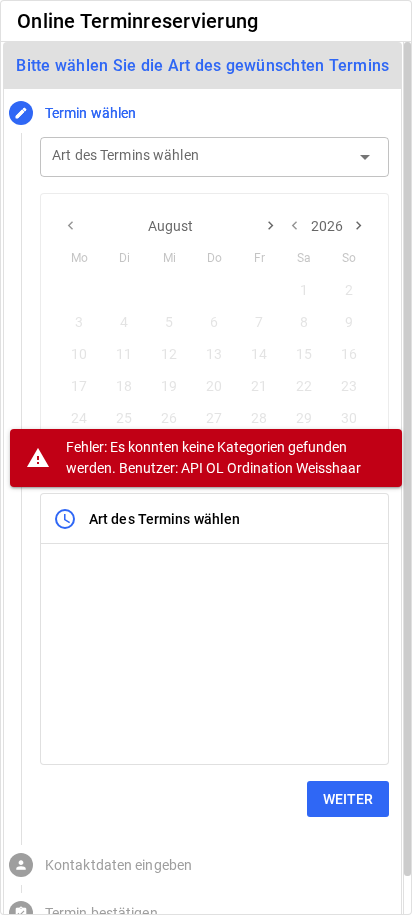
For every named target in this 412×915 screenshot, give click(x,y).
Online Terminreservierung (137, 21)
